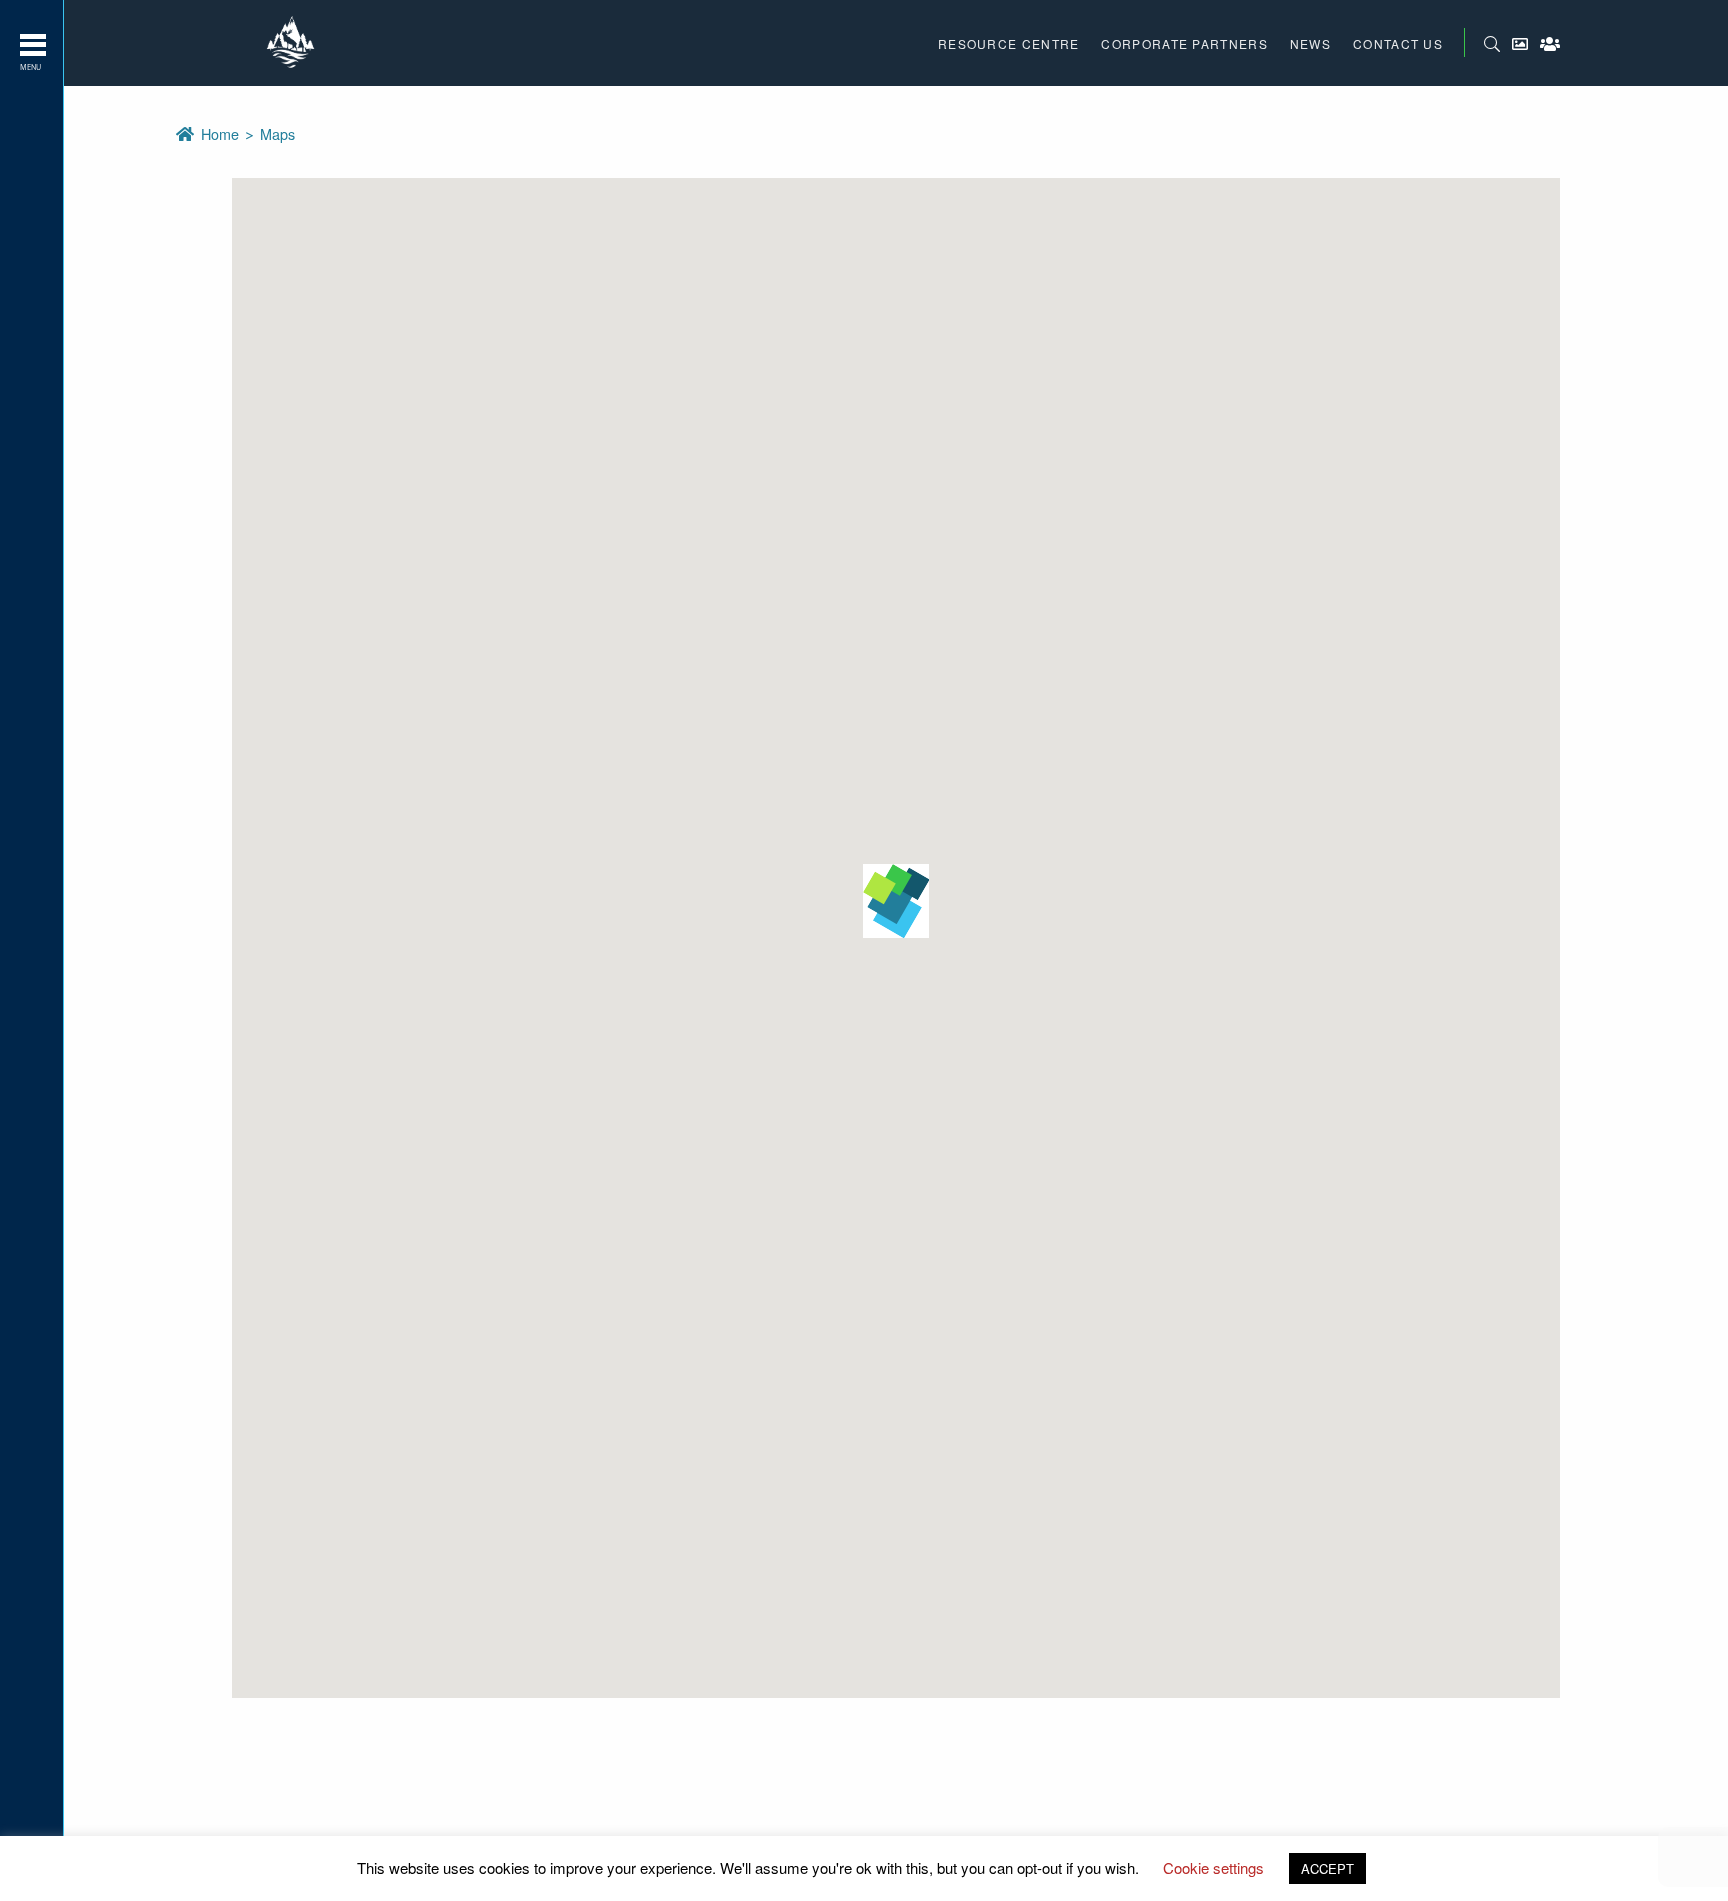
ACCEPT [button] (1327, 1868)
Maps (277, 133)
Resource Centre (1009, 43)
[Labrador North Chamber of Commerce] (293, 43)
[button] (896, 901)
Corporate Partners (1184, 43)
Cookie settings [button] (1213, 1867)
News (1310, 43)
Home (222, 133)
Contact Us (1398, 43)
